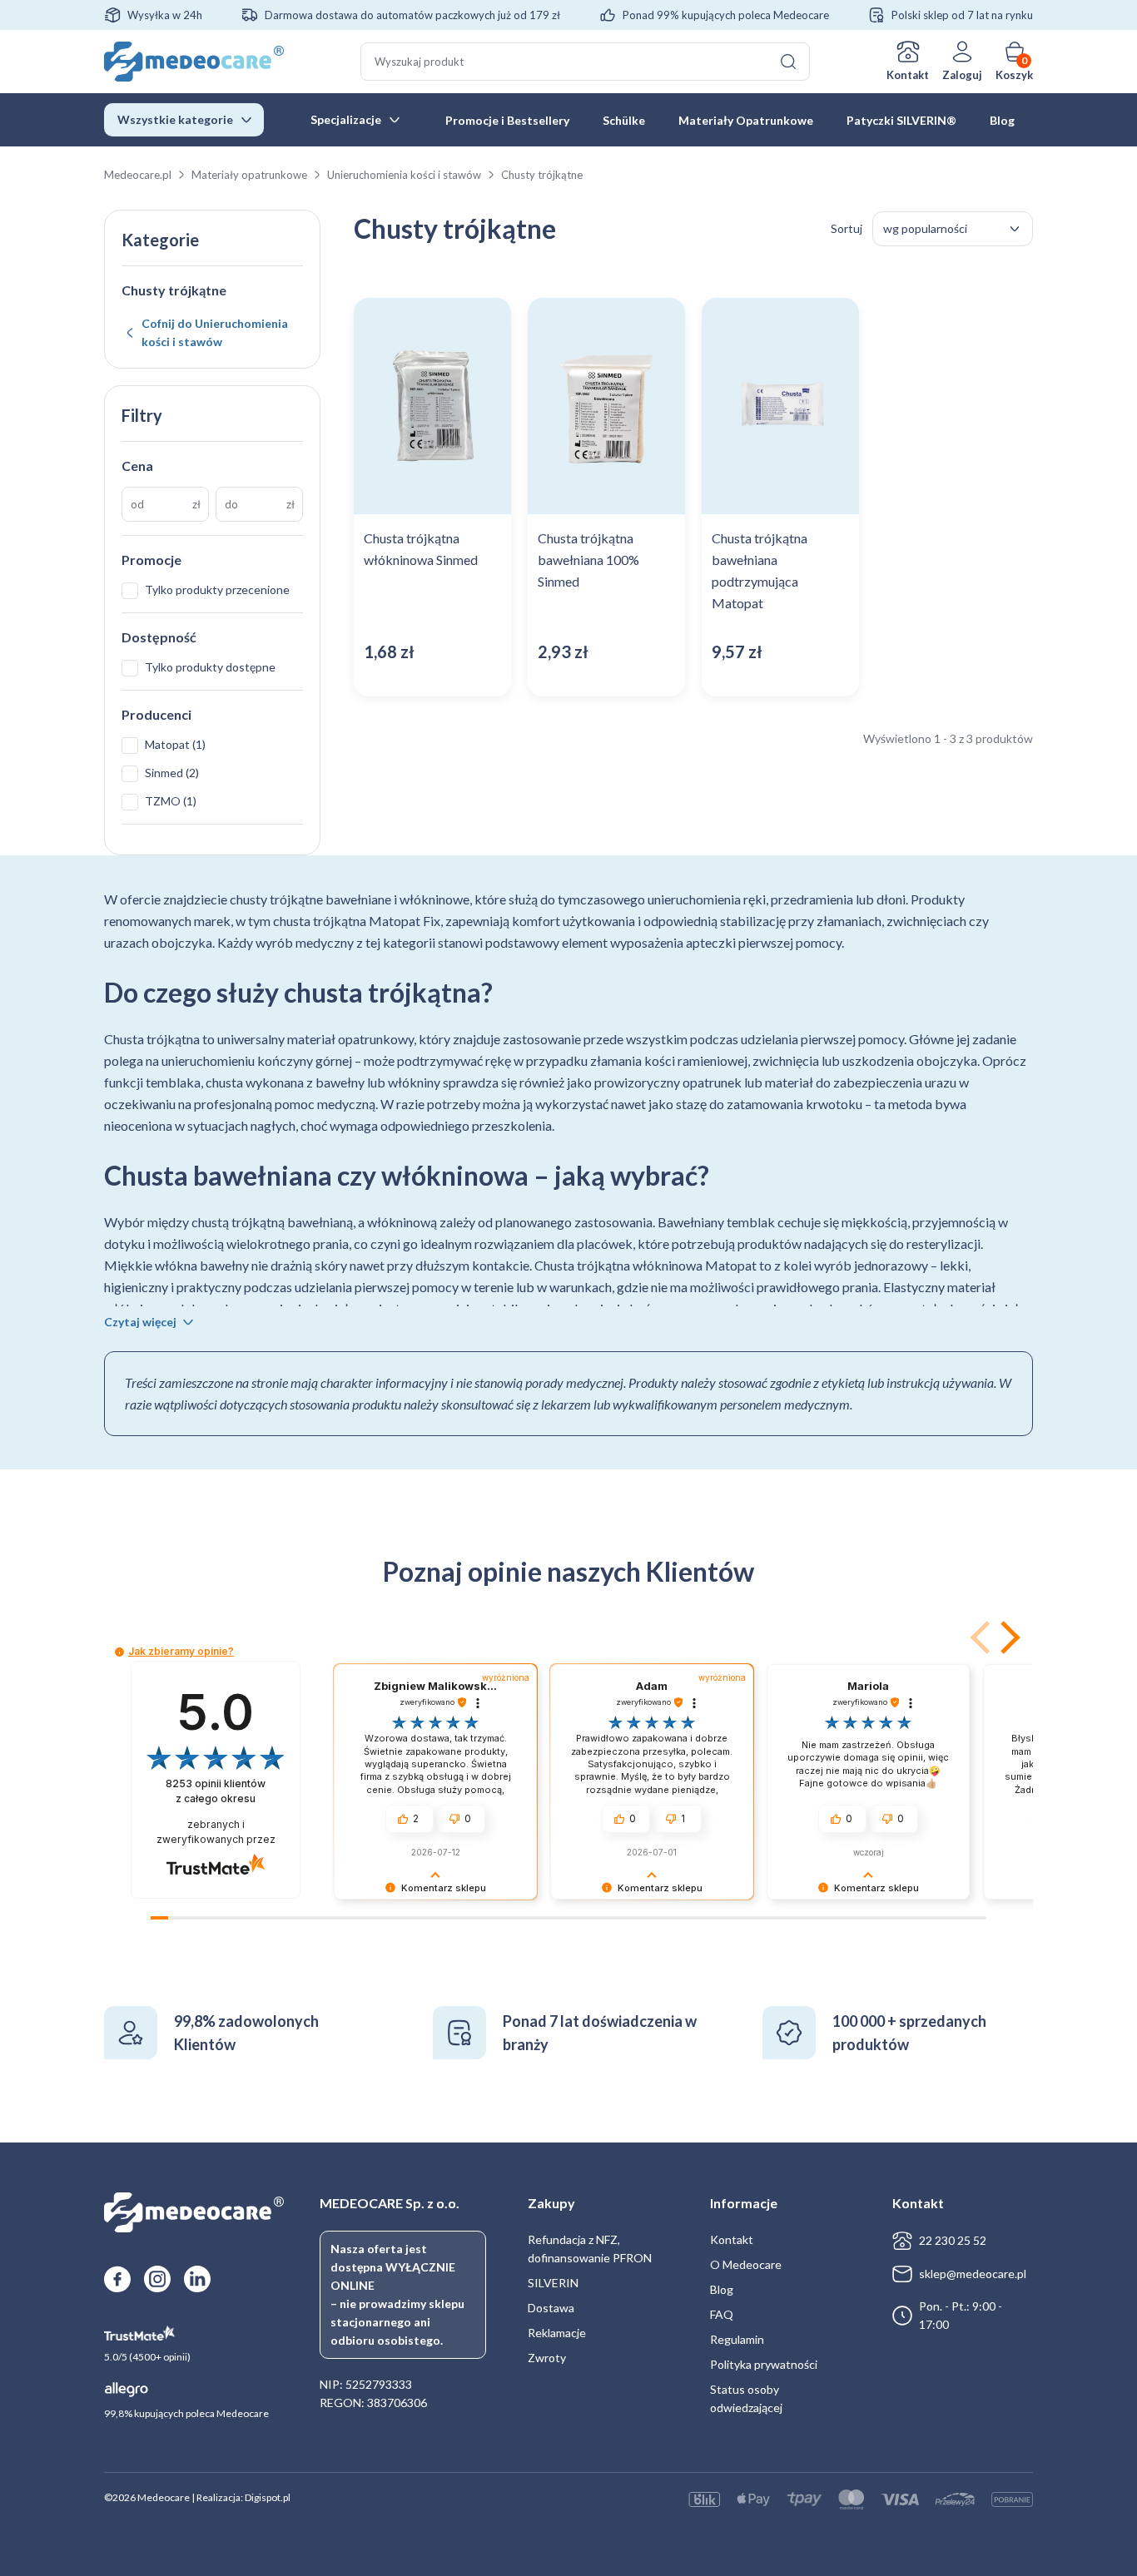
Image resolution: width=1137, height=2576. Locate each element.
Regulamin (737, 2339)
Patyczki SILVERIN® (901, 120)
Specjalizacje (346, 119)
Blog (1002, 120)
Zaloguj (962, 75)
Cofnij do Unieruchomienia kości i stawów (215, 332)
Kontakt (908, 75)
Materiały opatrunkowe (249, 175)
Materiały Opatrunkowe (746, 120)
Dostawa (551, 2308)
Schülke (624, 120)
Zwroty (547, 2358)
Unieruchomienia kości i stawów (404, 175)
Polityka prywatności (764, 2364)
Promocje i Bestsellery (507, 120)
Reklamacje (557, 2333)
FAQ (722, 2314)
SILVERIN (553, 2283)
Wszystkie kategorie (175, 119)
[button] (1007, 1637)
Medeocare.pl (138, 175)
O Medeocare (746, 2264)
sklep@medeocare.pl (973, 2274)
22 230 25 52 (953, 2240)
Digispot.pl (268, 2497)
